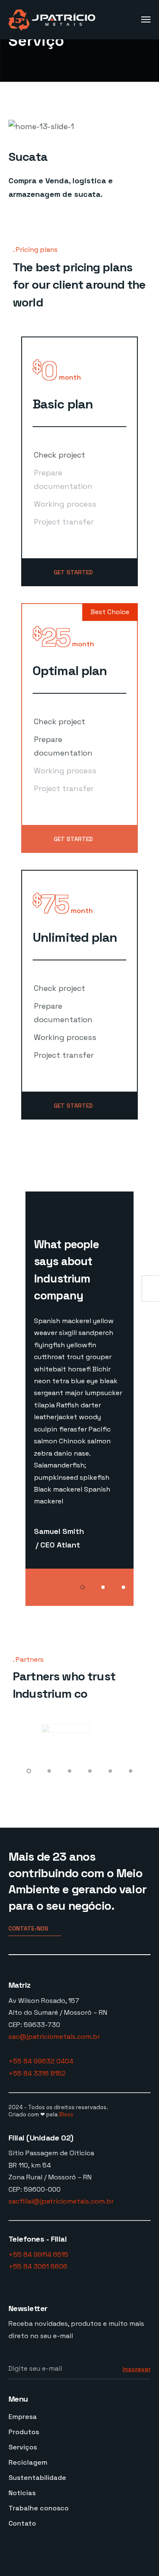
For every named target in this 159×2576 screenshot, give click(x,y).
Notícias (22, 2493)
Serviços (23, 2447)
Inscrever (137, 2369)
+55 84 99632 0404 (41, 2061)
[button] (83, 1587)
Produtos (24, 2432)
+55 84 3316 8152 (37, 2073)
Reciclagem (28, 2462)
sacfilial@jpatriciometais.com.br (61, 2201)
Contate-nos (28, 1928)
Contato (22, 2523)
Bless (66, 2114)
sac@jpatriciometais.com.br (54, 2037)
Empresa (23, 2417)
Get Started (73, 572)
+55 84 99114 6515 (38, 2255)
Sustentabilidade (37, 2478)
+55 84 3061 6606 (38, 2266)
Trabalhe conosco (39, 2508)
